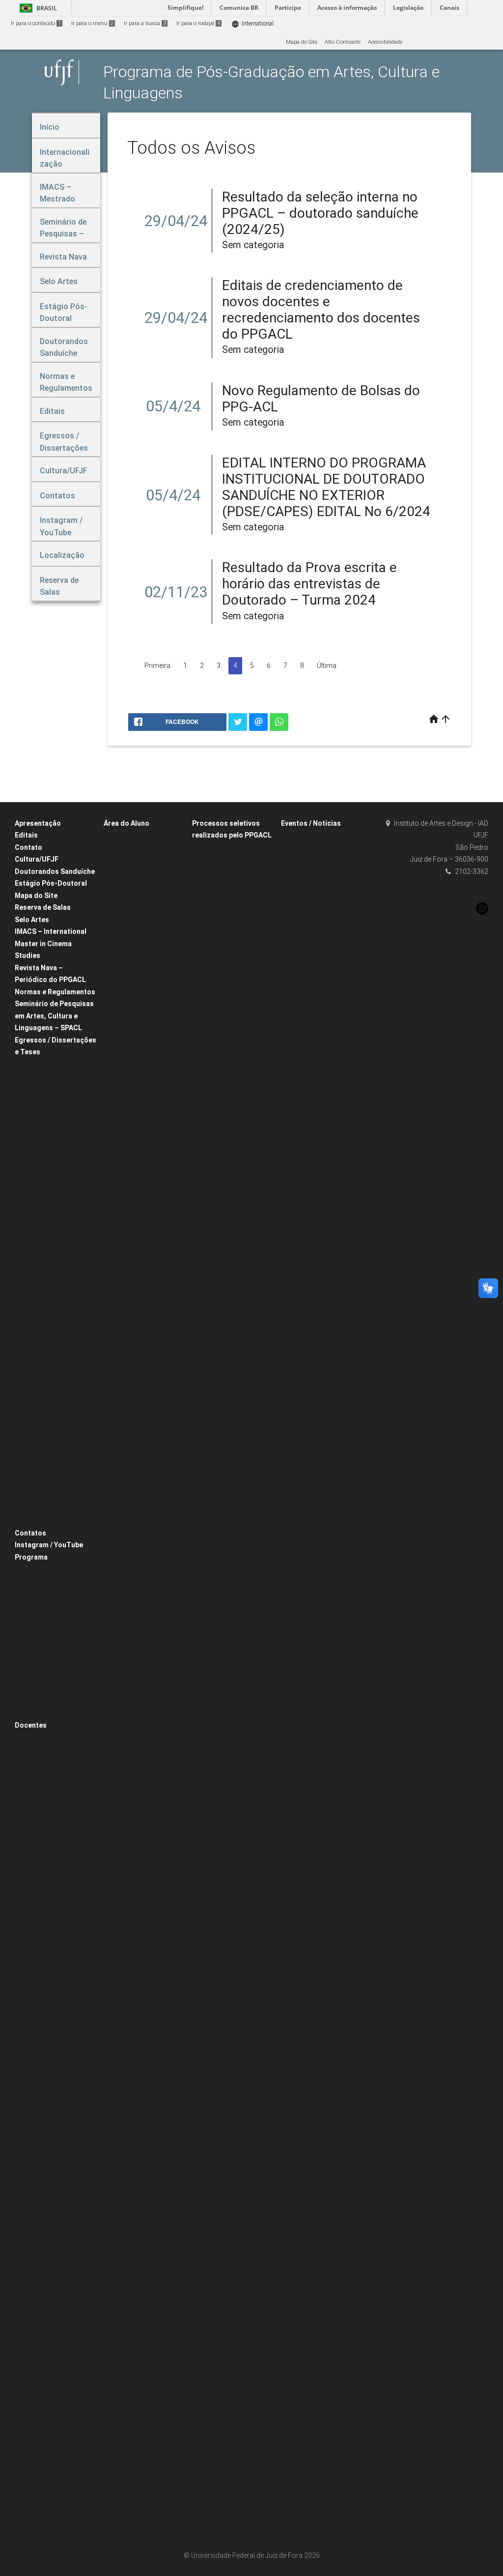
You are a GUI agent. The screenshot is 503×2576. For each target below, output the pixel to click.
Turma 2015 (35, 1156)
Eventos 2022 (302, 875)
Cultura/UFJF (37, 859)
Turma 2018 (35, 1117)
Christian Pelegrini (43, 1777)
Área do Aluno (126, 823)
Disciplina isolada (220, 1682)
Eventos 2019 (302, 914)
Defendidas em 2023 (46, 1234)
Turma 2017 (35, 1130)
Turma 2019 (35, 1104)
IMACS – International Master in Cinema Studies (51, 943)
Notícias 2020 (303, 1096)
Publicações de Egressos (51, 1404)
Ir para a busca (145, 23)
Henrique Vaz (37, 1933)
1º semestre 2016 (131, 1057)
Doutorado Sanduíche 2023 (232, 2502)
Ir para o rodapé (198, 23)
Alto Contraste (343, 42)
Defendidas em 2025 (46, 1208)
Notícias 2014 (303, 1136)
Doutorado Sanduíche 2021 (232, 2528)
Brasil (37, 8)
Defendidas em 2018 (46, 1299)
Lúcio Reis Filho (39, 1959)
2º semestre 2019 (131, 966)
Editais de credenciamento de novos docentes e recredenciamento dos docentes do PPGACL (321, 310)
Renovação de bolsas (224, 2268)
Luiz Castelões (38, 1985)
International (252, 24)
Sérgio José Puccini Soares (55, 2194)
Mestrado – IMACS (132, 888)
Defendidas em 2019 (46, 1286)
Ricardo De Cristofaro (47, 2077)
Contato (28, 847)
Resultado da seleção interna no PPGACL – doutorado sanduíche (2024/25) (320, 213)
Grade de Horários (132, 901)
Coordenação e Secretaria (53, 1687)
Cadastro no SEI (129, 1240)
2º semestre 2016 (131, 1044)
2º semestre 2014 (131, 1096)
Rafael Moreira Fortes (47, 2038)
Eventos (295, 836)
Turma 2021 (35, 1078)
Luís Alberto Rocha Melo (50, 1973)
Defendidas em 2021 (46, 1260)
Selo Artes (32, 920)
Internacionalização (45, 1700)
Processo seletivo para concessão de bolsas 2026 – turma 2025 (233, 2112)
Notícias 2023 (303, 1057)
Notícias (296, 1005)
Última (327, 666)
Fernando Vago (39, 1868)
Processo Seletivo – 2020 (228, 1525)
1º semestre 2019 (131, 979)
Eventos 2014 (302, 979)
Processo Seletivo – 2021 (228, 1512)
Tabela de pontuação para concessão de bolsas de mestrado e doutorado (142, 1292)
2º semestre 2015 (131, 1070)
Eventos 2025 (302, 849)
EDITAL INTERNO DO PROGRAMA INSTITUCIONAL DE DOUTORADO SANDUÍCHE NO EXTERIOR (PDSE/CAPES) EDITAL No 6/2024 (326, 487)
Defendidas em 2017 (46, 1312)
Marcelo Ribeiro (39, 2064)
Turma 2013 (35, 1182)
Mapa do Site (302, 42)
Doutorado (122, 862)
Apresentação (38, 823)
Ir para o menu (92, 23)
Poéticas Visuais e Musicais (56, 1520)
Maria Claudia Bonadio (50, 2090)
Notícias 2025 (303, 1031)
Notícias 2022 (303, 1070)
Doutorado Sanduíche (225, 2359)
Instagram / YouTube (49, 1545)
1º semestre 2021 (131, 940)
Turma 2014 (35, 1169)
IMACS (206, 1473)
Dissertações (36, 1195)
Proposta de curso (42, 1583)
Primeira (157, 666)
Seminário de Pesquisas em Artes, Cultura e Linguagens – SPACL (54, 1016)
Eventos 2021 (302, 888)
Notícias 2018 (303, 1122)
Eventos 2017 (302, 940)
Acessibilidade (385, 42)
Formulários (124, 1162)
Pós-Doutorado (216, 1564)
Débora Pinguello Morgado (54, 1790)
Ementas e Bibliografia (137, 1344)
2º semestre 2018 (131, 992)
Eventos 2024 (302, 862)
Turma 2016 (35, 1143)
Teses (27, 1351)
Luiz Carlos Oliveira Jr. (48, 1999)
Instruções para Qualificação (145, 1174)
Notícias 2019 (303, 1110)
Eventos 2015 (302, 966)
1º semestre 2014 (131, 1110)
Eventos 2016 (302, 953)
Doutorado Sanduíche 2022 (232, 2515)
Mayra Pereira (38, 2025)
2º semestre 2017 (131, 1018)
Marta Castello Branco (48, 2012)
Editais (26, 835)
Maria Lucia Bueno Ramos (54, 2103)
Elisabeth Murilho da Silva (53, 1803)
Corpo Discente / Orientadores (147, 836)
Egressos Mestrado (44, 1065)
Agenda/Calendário (311, 1148)
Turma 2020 (35, 1091)
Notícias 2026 (303, 1018)
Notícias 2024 (303, 1044)
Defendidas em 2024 (46, 1221)
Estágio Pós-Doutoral (51, 883)
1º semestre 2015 (131, 1084)
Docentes (31, 1725)
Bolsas (206, 2085)
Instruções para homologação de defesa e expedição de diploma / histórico (147, 1135)
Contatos (30, 1533)
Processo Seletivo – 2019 (228, 1538)
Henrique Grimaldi (43, 1921)
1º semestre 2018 (131, 1005)
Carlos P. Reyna (39, 1764)
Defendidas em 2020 (46, 1273)
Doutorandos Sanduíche (55, 871)
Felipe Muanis (38, 1855)
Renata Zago (36, 2168)
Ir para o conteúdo (36, 23)
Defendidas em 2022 (46, 1247)
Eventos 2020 (302, 901)
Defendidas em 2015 (46, 1338)
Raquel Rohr (35, 2051)
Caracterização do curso (51, 1622)
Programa (31, 1557)
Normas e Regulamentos (55, 992)
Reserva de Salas (43, 907)
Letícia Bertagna (41, 1947)
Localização (35, 1713)
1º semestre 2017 (131, 1031)
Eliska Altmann (39, 1816)
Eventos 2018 (302, 927)
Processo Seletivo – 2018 (228, 1551)
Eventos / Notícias (311, 823)
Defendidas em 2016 (46, 1325)
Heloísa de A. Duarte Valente (56, 1907)
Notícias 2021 (303, 1084)
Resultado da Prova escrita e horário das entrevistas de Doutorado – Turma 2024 (309, 584)
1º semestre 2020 (131, 953)
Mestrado (121, 875)
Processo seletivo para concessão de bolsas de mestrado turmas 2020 (228, 2150)
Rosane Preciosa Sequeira (53, 2181)
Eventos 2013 (302, 992)
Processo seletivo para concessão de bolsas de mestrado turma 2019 (228, 2190)
